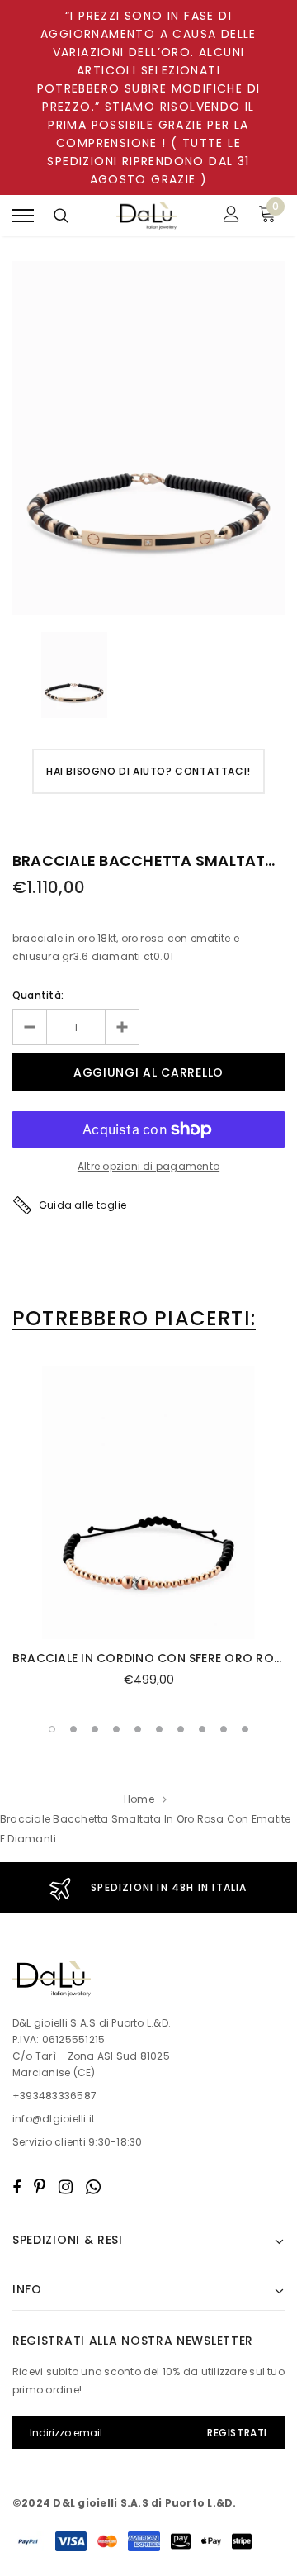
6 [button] (159, 1729)
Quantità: (38, 995)
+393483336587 (54, 2096)
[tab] (134, 1319)
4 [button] (116, 1729)
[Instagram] (66, 2187)
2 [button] (73, 1729)
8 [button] (202, 1729)
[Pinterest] (40, 2187)
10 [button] (245, 1729)
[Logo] (147, 216)
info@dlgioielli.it (54, 2119)
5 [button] (138, 1729)
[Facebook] (16, 2187)
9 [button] (224, 1729)
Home (139, 1799)
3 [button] (95, 1729)
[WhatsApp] (93, 2187)
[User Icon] (231, 216)
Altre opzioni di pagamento (148, 1166)
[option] (148, 438)
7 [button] (181, 1729)
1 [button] (52, 1729)
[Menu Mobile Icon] (23, 216)
